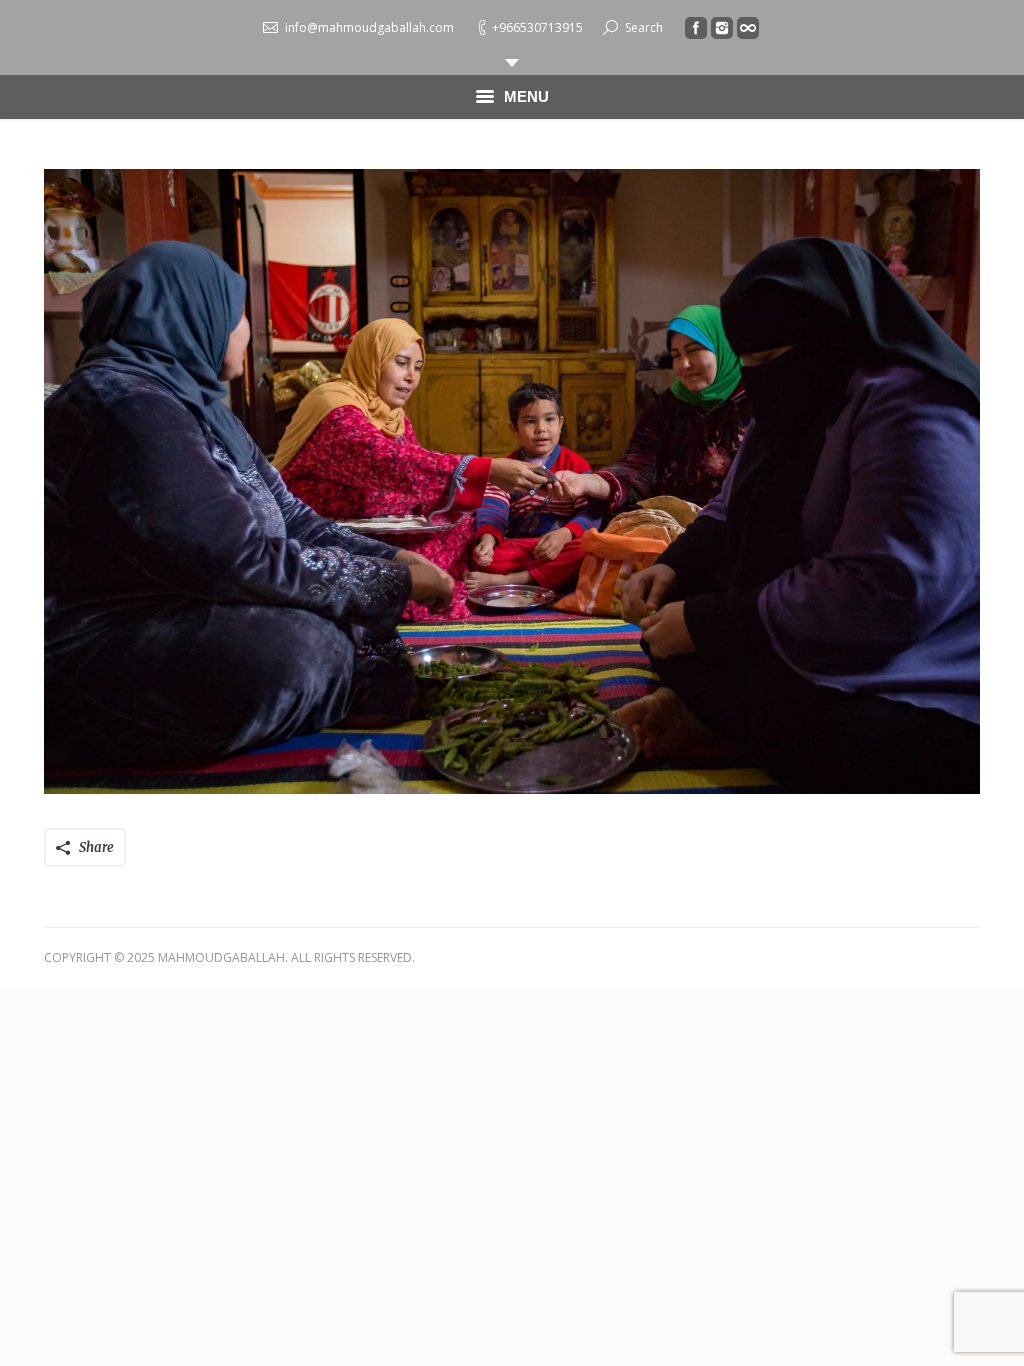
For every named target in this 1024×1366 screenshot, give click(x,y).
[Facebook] (696, 28)
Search (644, 27)
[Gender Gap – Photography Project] (512, 481)
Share (96, 847)
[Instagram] (722, 28)
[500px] (748, 28)
